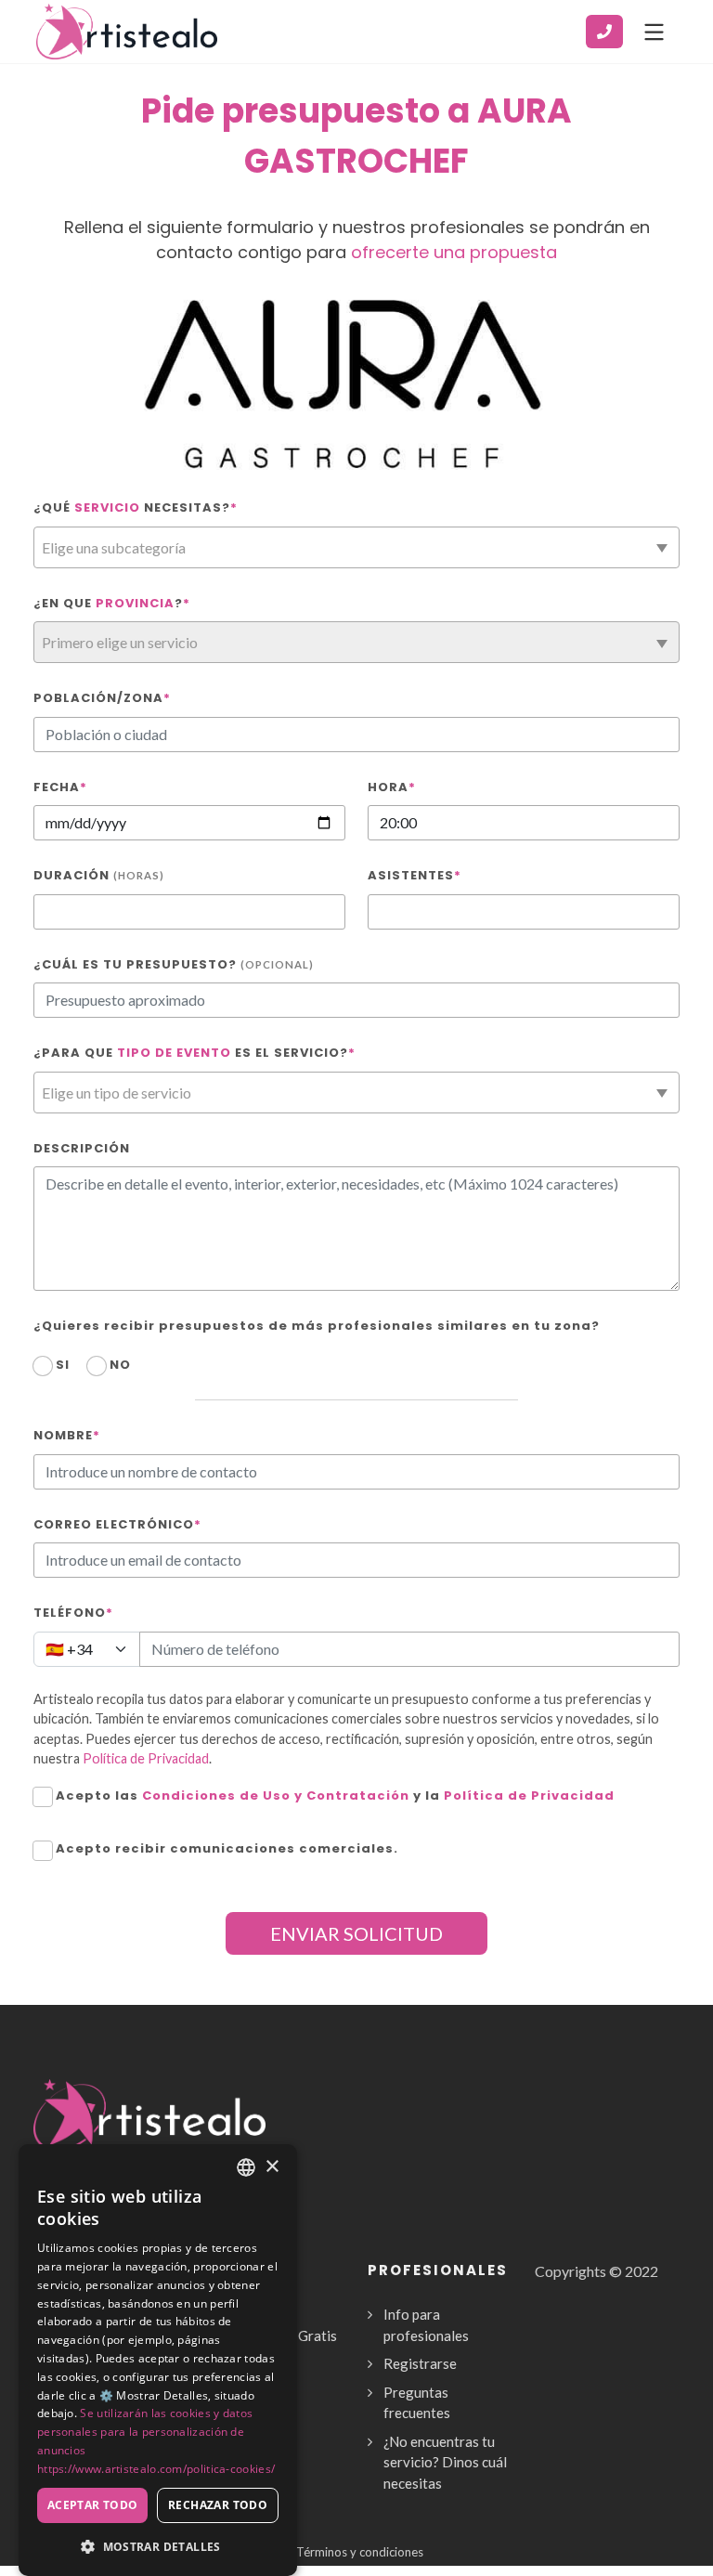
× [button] (272, 2167)
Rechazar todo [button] (218, 2505)
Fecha (60, 787)
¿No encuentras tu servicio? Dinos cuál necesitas (445, 2462)
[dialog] (158, 2360)
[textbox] (356, 548)
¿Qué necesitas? (136, 507)
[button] (158, 2546)
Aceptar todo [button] (93, 2505)
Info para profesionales (426, 2325)
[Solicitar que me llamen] (604, 32)
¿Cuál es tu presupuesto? (174, 964)
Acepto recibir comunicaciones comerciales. (227, 1848)
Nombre (67, 1435)
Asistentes (415, 875)
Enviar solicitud (356, 1933)
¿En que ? (112, 603)
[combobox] (356, 547)
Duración (99, 875)
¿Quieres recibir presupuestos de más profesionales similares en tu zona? (317, 1326)
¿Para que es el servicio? (194, 1053)
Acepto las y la (335, 1795)
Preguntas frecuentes (417, 2403)
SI (63, 1365)
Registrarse (420, 2363)
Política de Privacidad (146, 1758)
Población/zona (102, 698)
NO (120, 1365)
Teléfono (73, 1613)
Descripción (82, 1148)
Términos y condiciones (360, 2552)
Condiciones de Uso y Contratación (276, 1795)
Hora (392, 787)
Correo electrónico (117, 1524)
